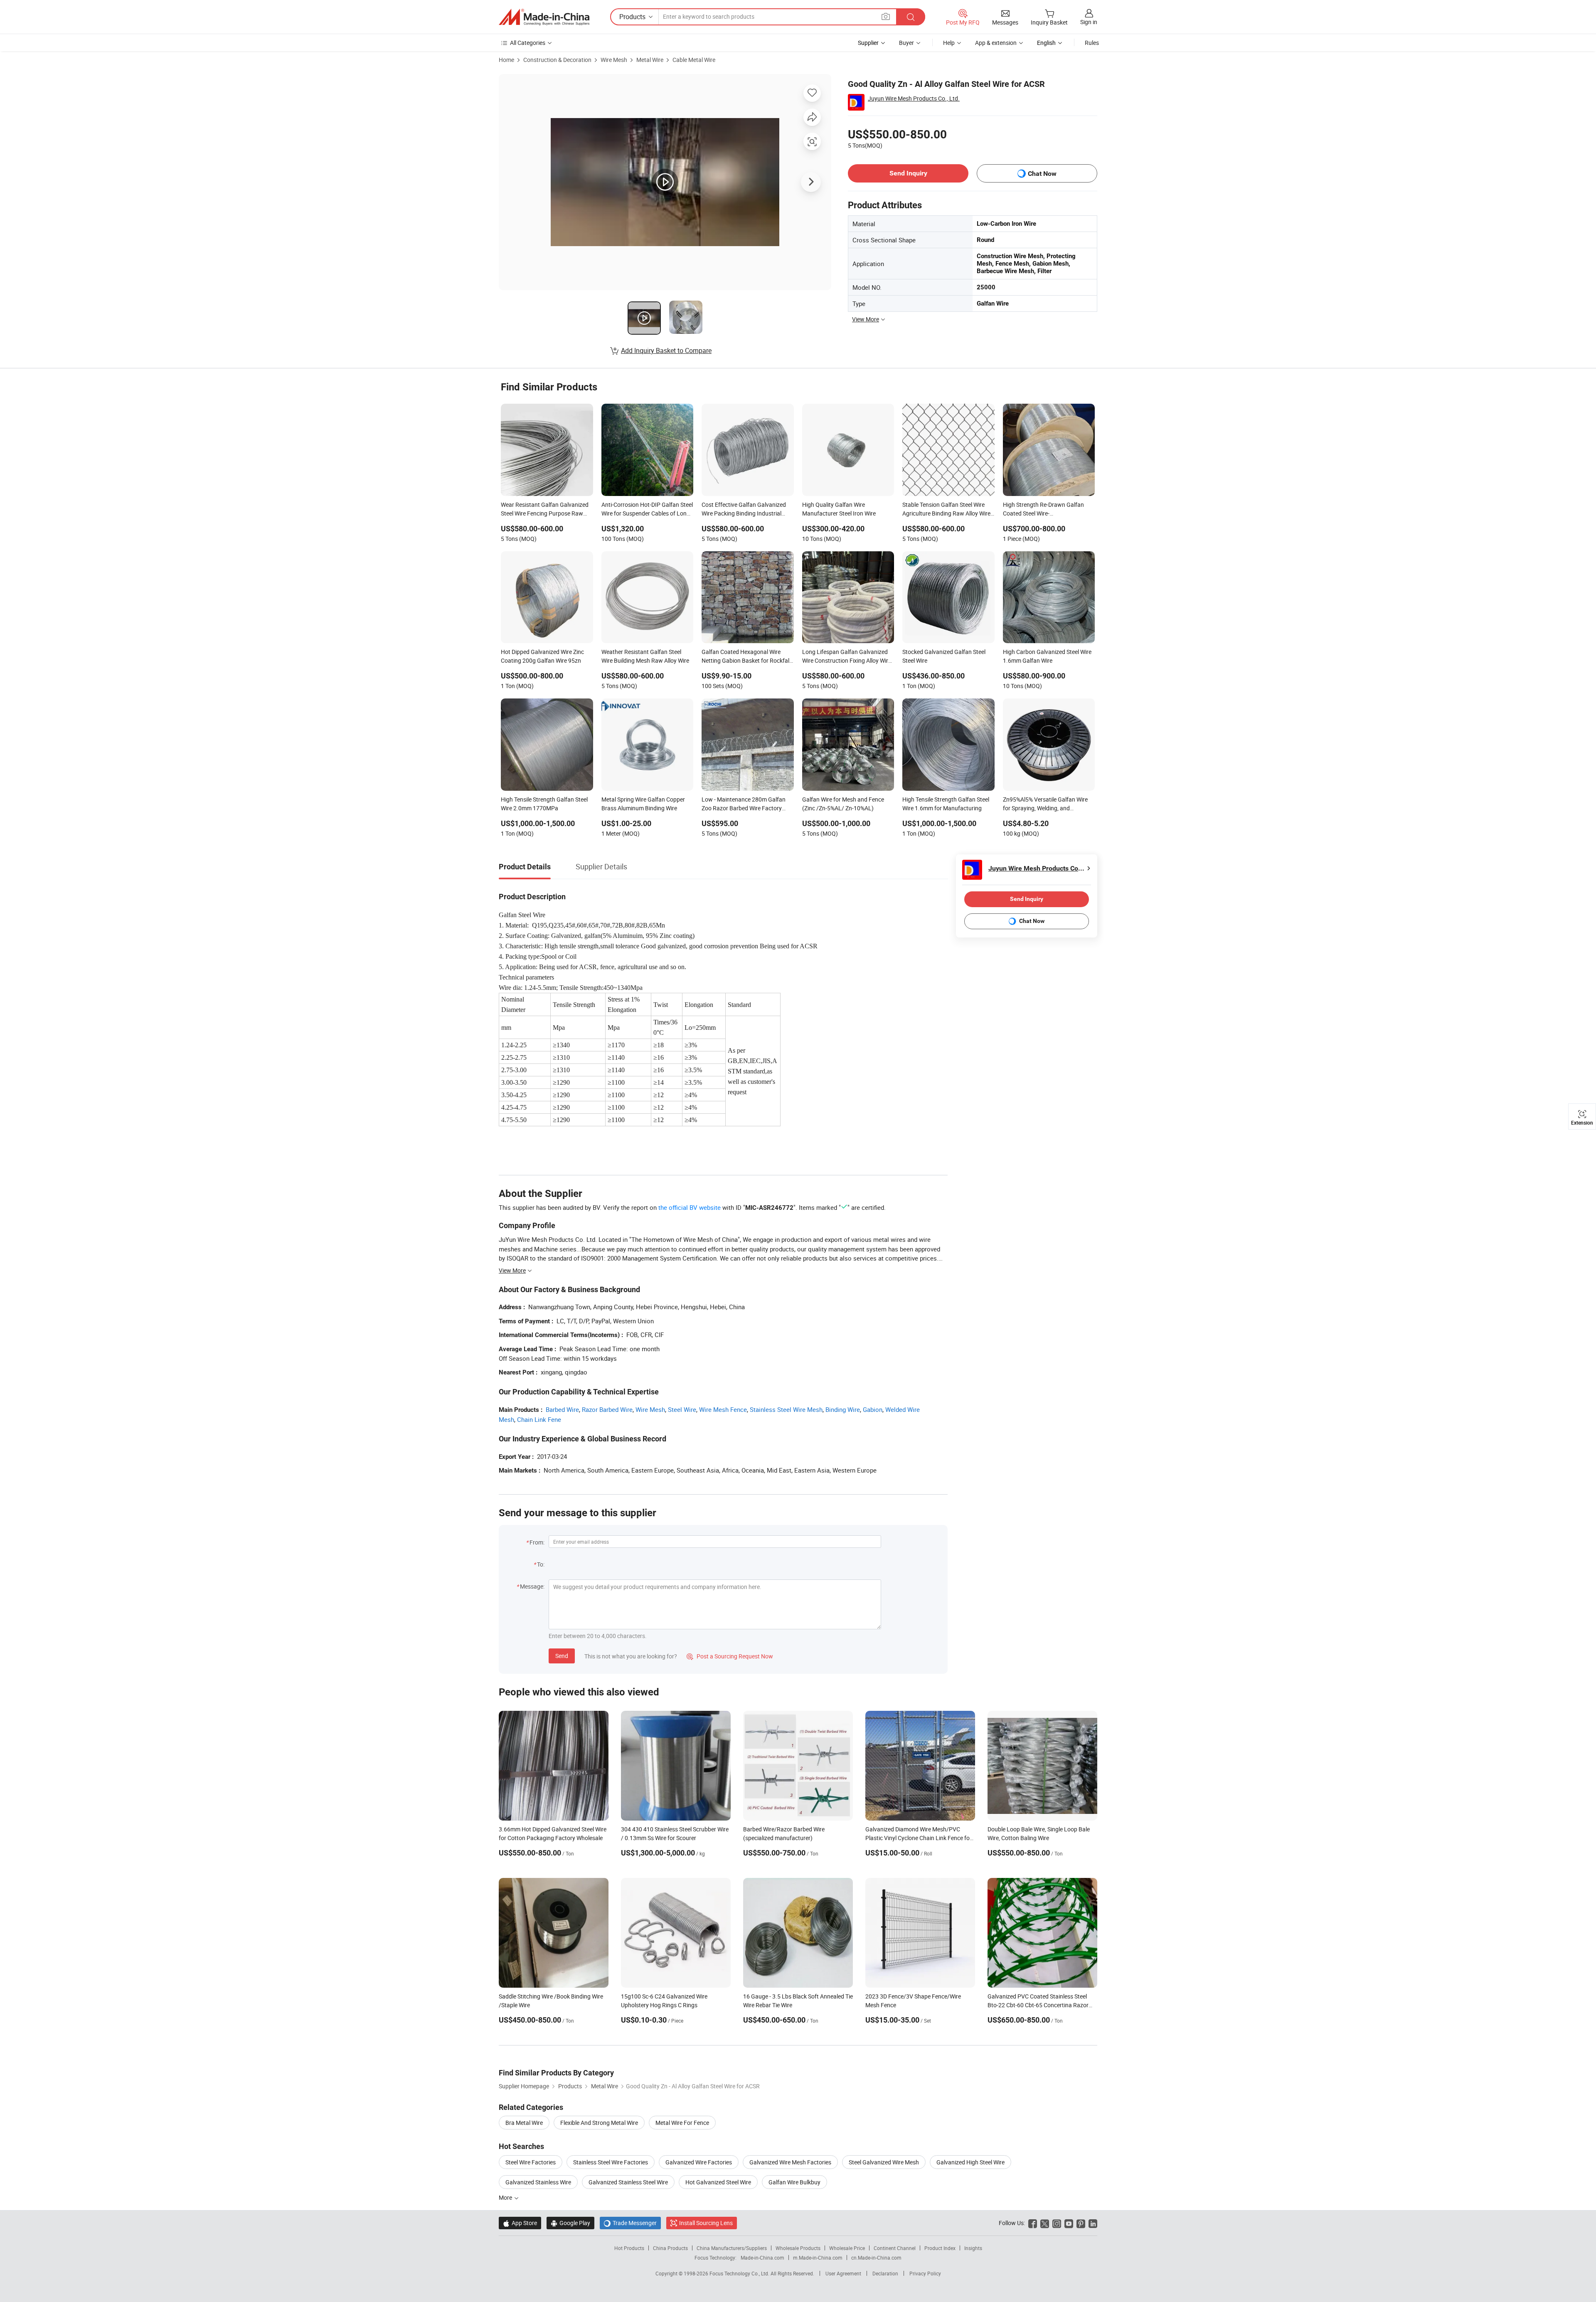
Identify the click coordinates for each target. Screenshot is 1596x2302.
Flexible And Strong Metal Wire (599, 2123)
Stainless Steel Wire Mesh (786, 1409)
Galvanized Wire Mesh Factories (790, 2162)
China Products (670, 2248)
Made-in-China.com (762, 2258)
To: (541, 1564)
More (506, 2197)
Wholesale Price (847, 2248)
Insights (973, 2248)
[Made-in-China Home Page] (544, 17)
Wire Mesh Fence (723, 1409)
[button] (886, 16)
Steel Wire (682, 1409)
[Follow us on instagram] (1057, 2223)
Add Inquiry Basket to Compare (666, 350)
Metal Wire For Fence (682, 2123)
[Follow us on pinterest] (1081, 2223)
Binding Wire (843, 1409)
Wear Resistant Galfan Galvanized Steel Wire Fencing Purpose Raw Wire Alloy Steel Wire (545, 510)
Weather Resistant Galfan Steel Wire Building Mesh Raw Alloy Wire (645, 656)
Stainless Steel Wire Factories (611, 2162)
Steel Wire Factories (531, 2162)
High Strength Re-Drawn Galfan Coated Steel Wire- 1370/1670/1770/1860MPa (1043, 510)
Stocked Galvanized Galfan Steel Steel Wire (944, 656)
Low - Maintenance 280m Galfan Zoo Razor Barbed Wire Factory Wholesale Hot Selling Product (744, 804)
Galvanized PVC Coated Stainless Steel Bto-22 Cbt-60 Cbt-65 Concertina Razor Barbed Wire (1038, 2005)
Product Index (940, 2248)
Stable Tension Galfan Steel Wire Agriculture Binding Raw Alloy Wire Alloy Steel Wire (946, 510)
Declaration (885, 2273)
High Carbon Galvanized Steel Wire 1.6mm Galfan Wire (1047, 656)
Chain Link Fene (539, 1419)
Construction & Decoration (557, 60)
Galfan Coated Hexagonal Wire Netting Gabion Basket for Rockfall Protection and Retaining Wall (746, 657)
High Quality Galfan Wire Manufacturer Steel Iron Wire (839, 509)
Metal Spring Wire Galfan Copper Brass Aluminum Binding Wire (643, 804)
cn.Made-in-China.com (876, 2258)
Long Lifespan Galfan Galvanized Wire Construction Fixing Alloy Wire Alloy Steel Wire (847, 657)
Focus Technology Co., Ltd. (740, 2273)
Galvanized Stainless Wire (538, 2182)
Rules (1092, 43)
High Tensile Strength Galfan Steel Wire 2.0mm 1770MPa (544, 804)
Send (562, 1656)
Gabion (873, 1409)
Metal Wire (650, 60)
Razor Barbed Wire (607, 1409)
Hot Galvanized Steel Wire (718, 2182)
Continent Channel (895, 2248)
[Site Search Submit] (911, 17)
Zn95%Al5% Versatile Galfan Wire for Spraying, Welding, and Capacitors (1045, 804)
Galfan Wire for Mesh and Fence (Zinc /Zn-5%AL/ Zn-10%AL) (843, 804)
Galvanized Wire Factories (699, 2162)
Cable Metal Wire (694, 60)
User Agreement (843, 2273)
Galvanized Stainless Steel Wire (628, 2182)
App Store (520, 2223)
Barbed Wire (562, 1409)
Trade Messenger (630, 2223)
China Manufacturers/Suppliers (732, 2248)
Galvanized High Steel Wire (970, 2162)
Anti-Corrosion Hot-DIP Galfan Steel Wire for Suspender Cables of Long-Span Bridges (647, 510)
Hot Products (629, 2248)
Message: (532, 1586)
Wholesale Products (798, 2248)
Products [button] (632, 17)
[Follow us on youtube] (1069, 2223)
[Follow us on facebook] (1033, 2223)
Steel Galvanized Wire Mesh (884, 2162)
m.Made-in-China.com (818, 2258)
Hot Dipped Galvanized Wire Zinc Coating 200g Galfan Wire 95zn (542, 656)
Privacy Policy (925, 2273)
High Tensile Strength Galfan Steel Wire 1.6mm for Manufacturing (946, 804)
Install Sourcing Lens (706, 2223)
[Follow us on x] (1045, 2223)
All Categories (528, 43)
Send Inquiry (908, 173)
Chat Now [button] (1042, 174)
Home (506, 60)
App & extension (996, 43)
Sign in (1089, 22)
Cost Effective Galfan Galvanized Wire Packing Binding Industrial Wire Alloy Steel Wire (744, 510)
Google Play (570, 2223)
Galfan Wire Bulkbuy (794, 2182)
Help (949, 43)
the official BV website (690, 1207)
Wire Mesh (614, 60)
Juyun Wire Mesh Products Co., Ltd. (914, 98)
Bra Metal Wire (524, 2123)
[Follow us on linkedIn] (1093, 2223)
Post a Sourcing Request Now (730, 1656)
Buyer (906, 43)
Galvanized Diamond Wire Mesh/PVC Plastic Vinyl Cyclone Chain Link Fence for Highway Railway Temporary (919, 1838)
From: (537, 1542)
